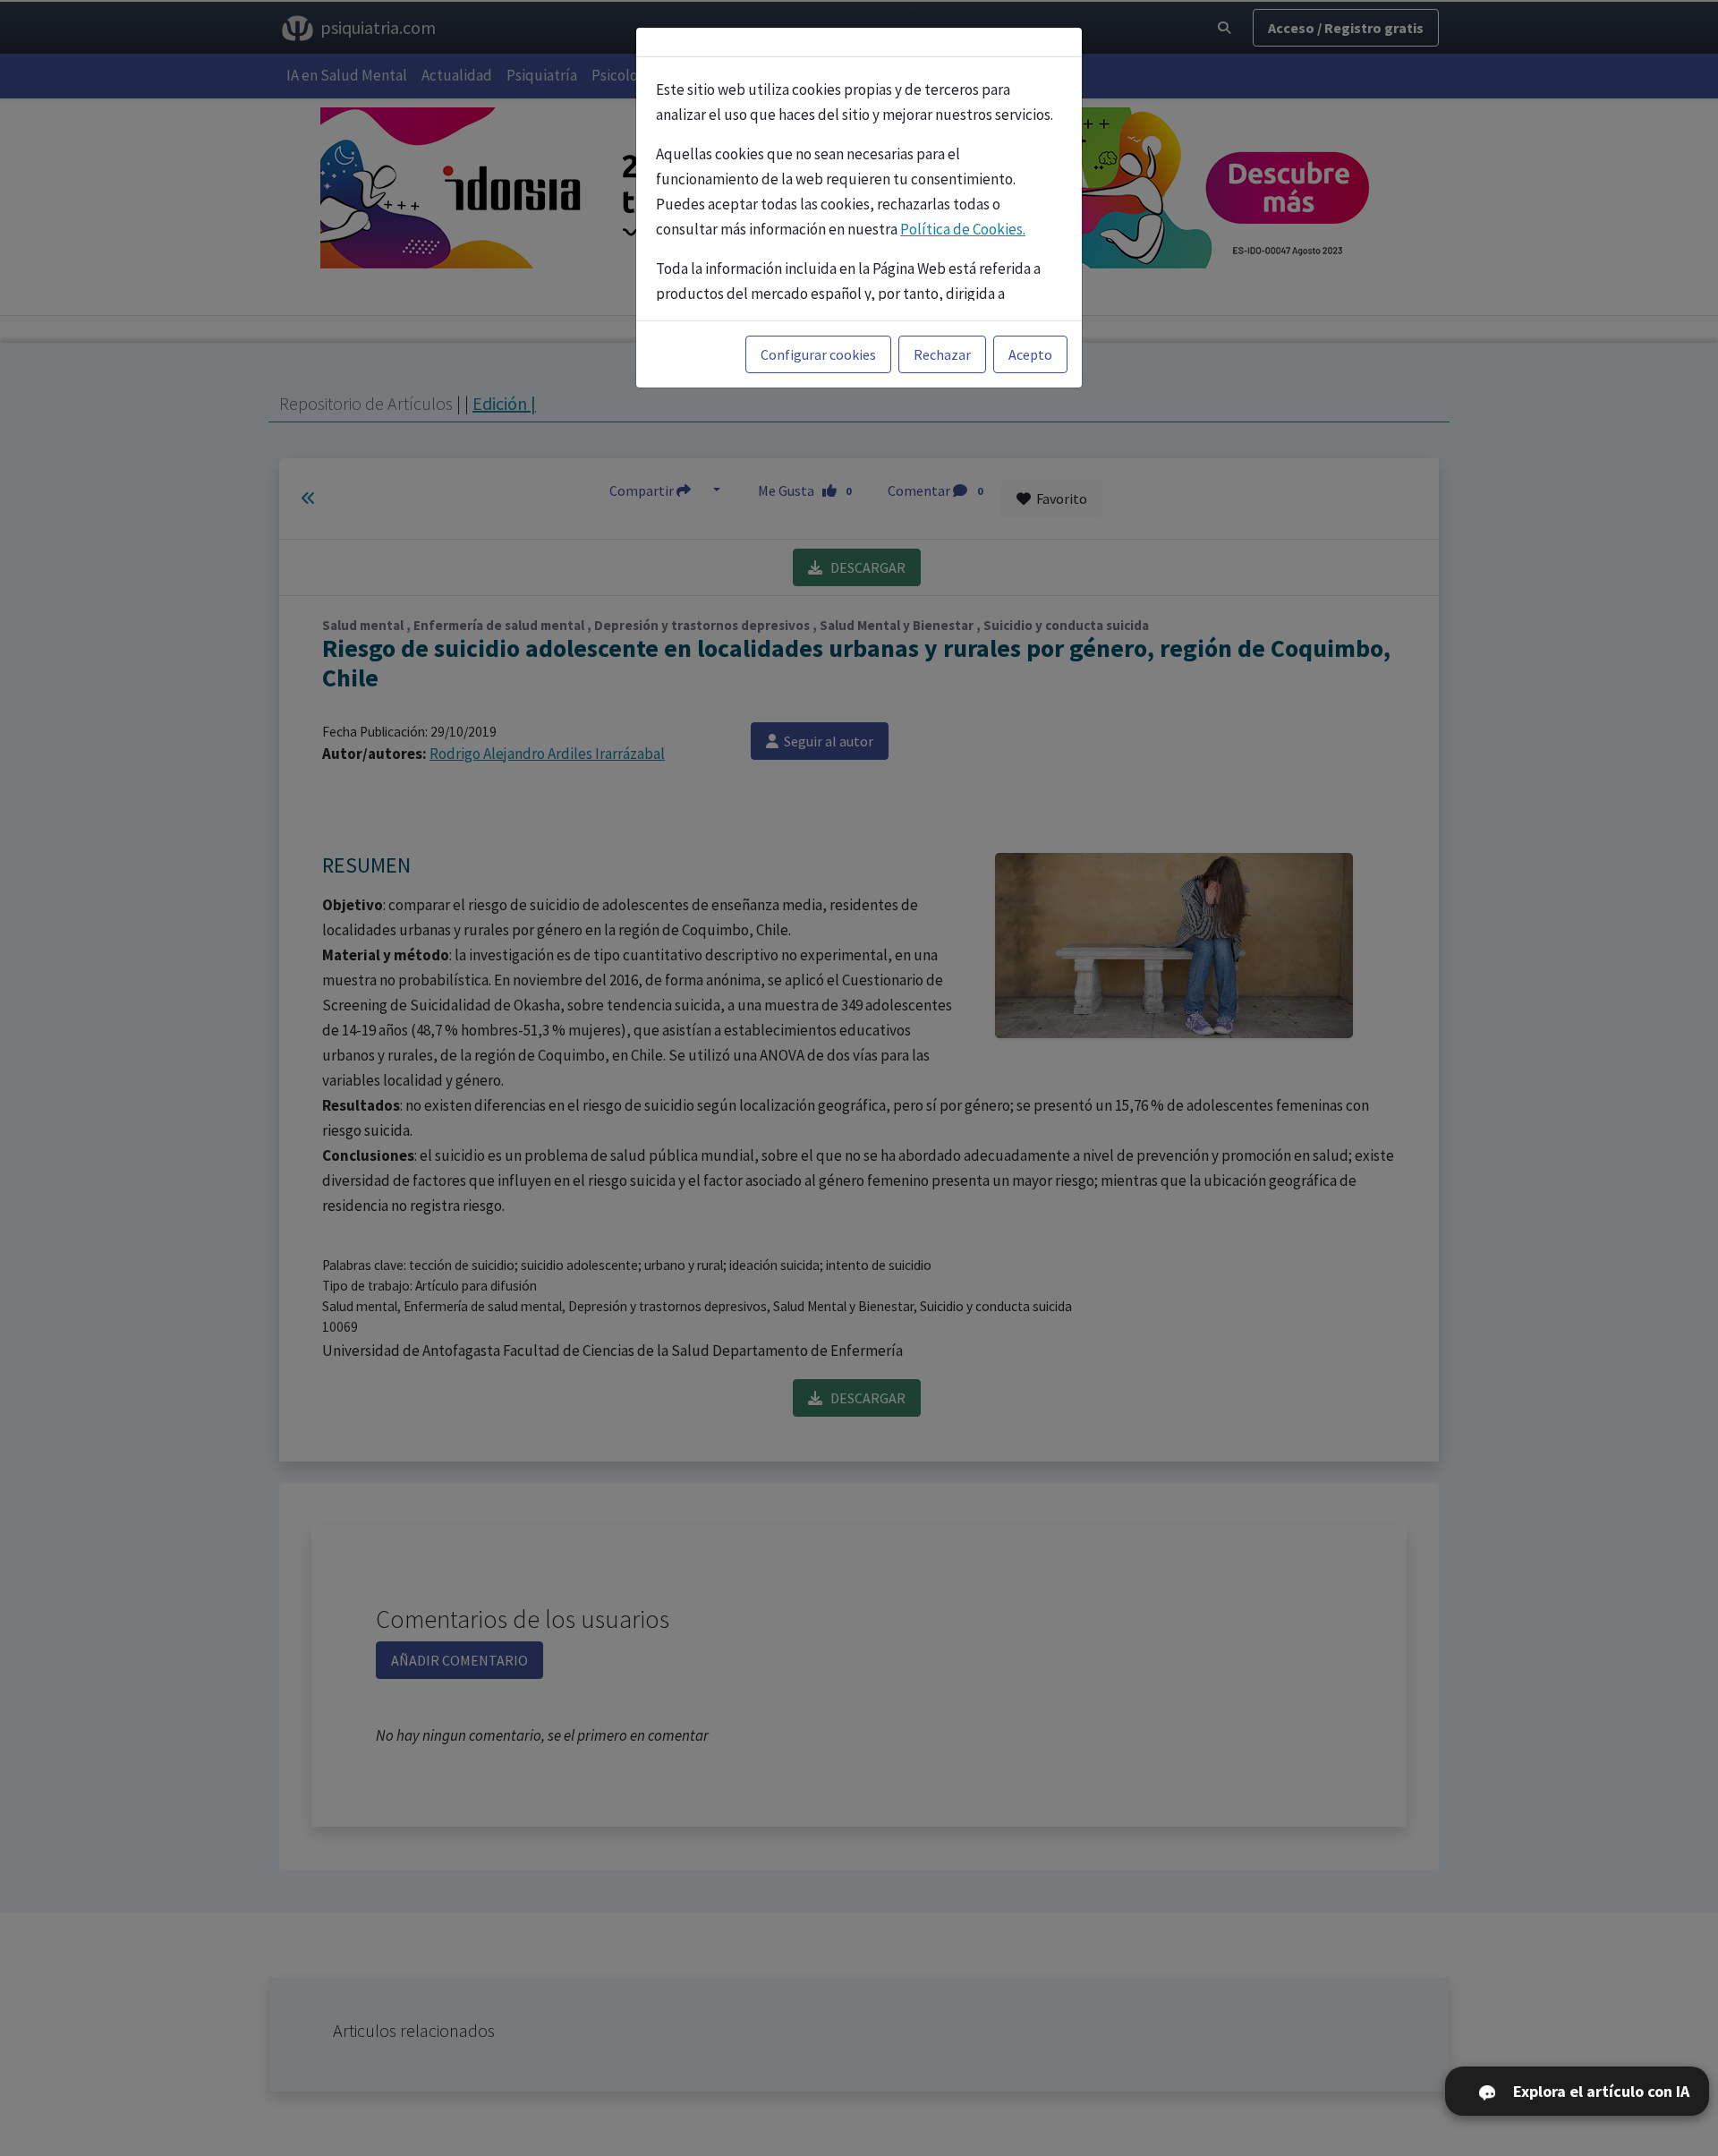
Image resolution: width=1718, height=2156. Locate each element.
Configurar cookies (818, 354)
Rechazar (942, 354)
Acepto (1030, 354)
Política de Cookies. (963, 229)
